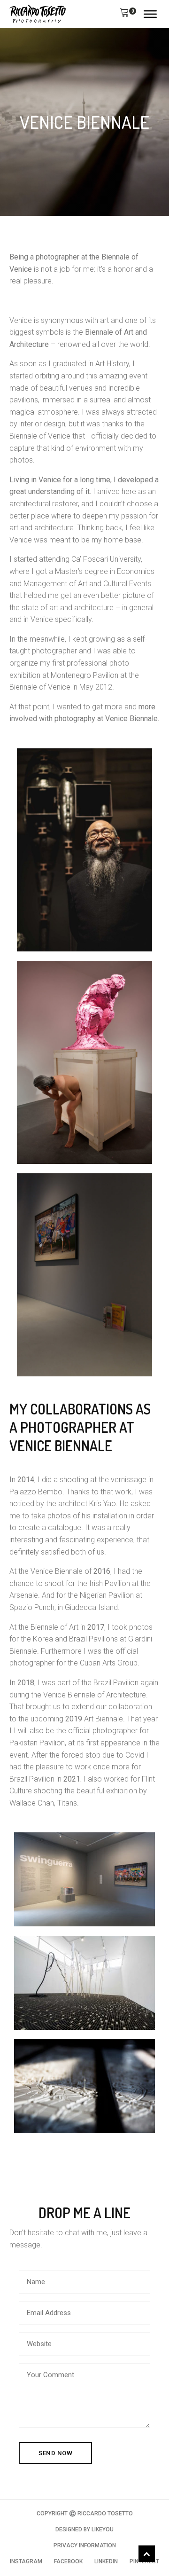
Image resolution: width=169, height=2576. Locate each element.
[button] (124, 14)
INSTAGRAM (26, 2561)
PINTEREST (144, 2561)
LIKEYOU (103, 2529)
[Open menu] (150, 14)
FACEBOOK (68, 2561)
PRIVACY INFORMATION (85, 2545)
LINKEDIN (106, 2561)
